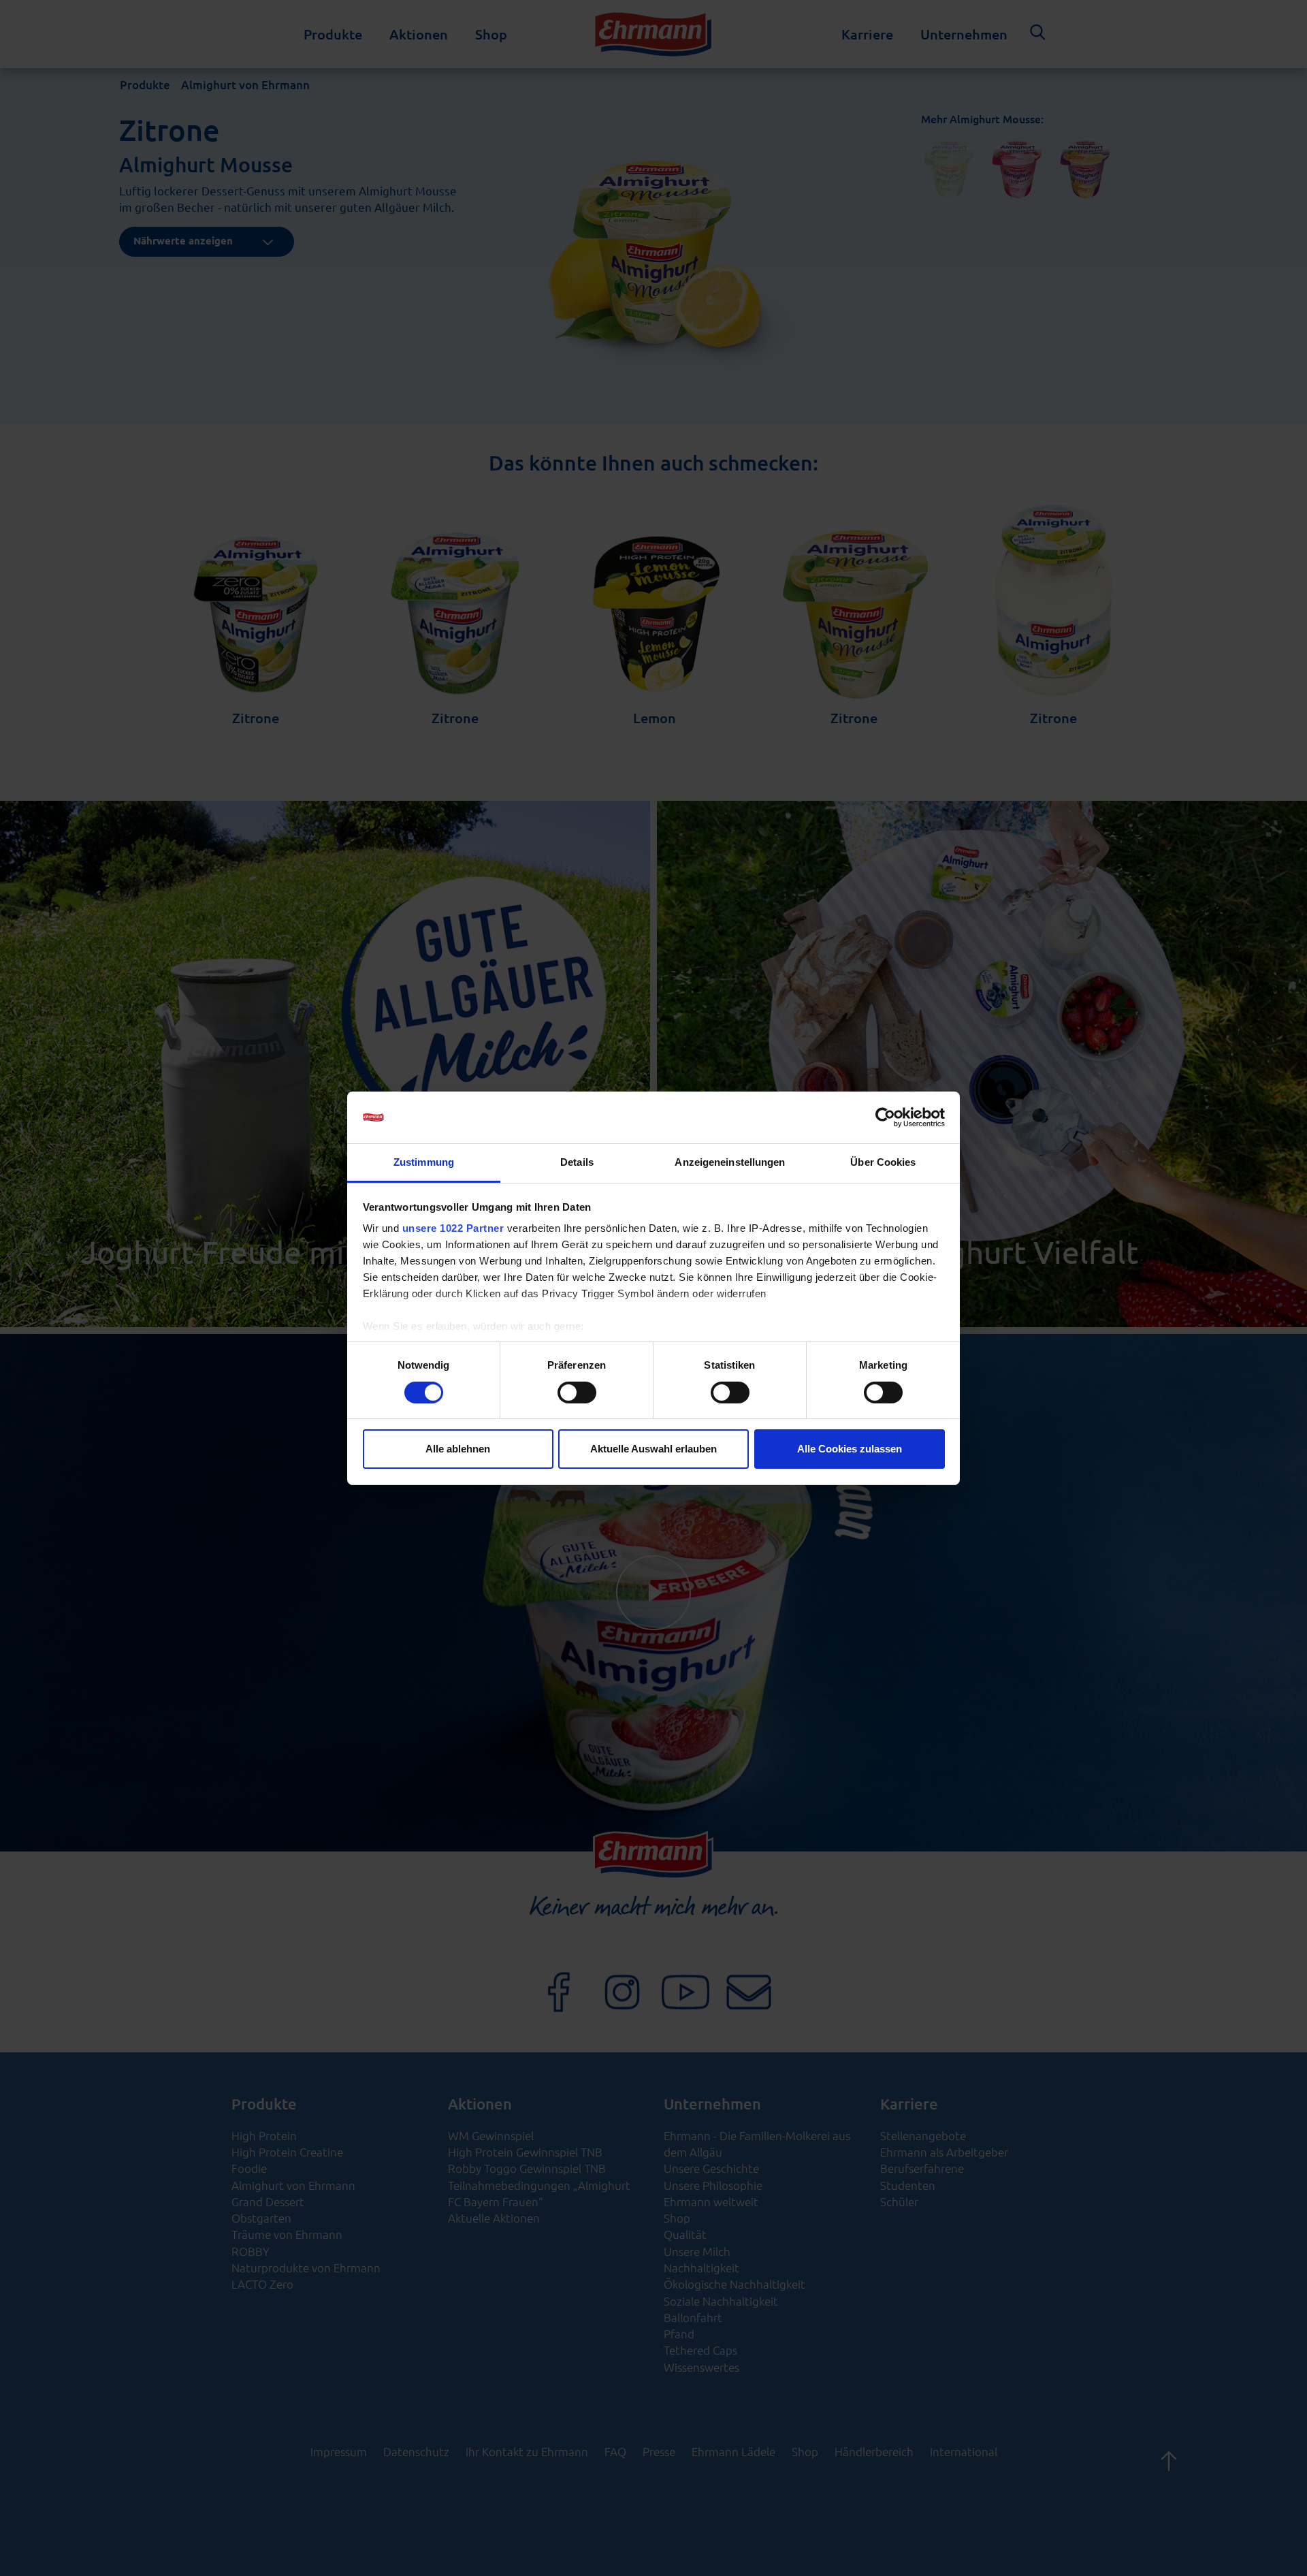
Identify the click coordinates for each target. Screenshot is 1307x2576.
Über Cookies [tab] (883, 1162)
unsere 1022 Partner (453, 1228)
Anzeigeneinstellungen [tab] (730, 1162)
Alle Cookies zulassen (850, 1449)
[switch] (577, 1393)
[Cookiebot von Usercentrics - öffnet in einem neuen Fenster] (885, 1117)
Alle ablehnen (458, 1449)
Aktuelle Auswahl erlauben (653, 1449)
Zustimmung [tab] (424, 1162)
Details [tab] (577, 1162)
